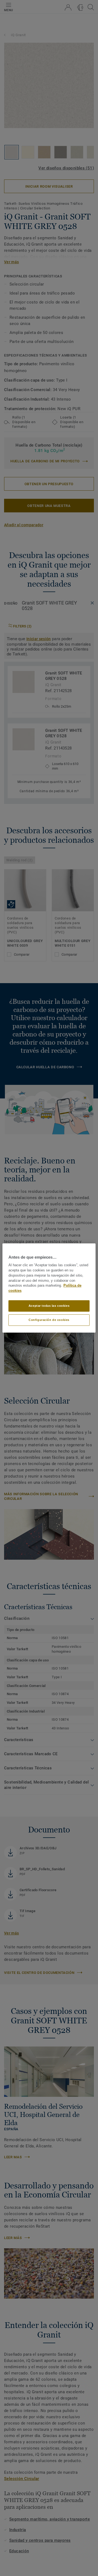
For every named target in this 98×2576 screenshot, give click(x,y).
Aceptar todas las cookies (49, 1306)
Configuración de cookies (49, 1320)
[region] (49, 1288)
